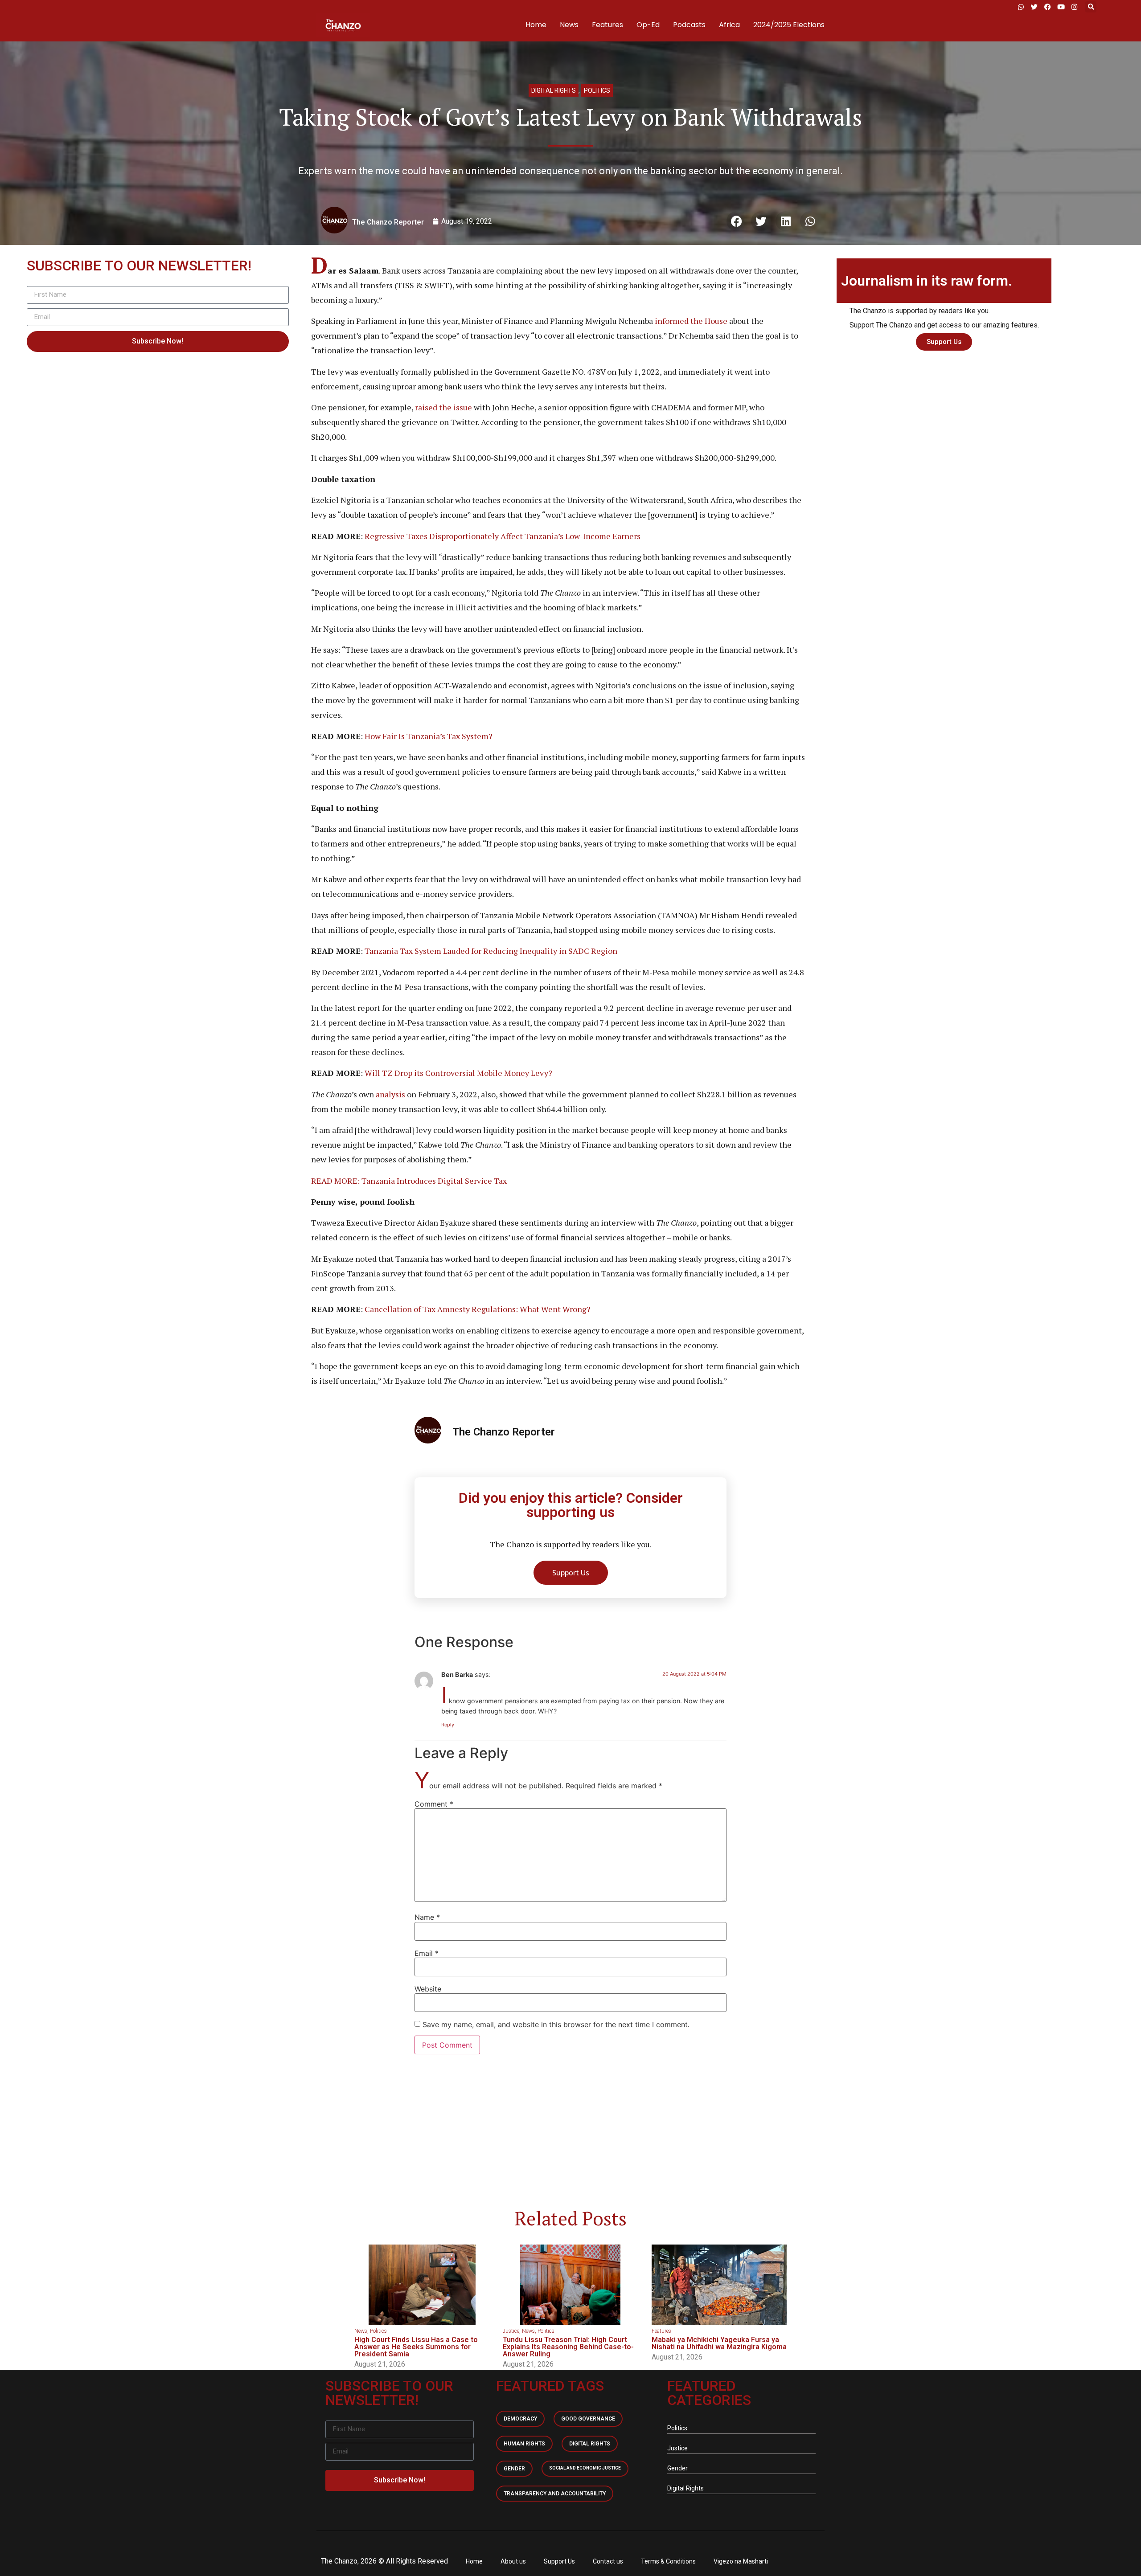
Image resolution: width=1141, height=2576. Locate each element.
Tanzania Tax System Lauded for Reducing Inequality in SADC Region (491, 951)
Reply (448, 1725)
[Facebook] (1047, 7)
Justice (511, 2331)
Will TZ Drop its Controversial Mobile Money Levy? (458, 1073)
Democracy (520, 2419)
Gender (514, 2469)
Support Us (559, 2561)
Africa (729, 25)
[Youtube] (1061, 7)
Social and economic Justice (585, 2468)
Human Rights (524, 2444)
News (569, 25)
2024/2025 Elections (789, 25)
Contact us (608, 2561)
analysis (390, 1094)
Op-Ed (648, 25)
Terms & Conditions (668, 2561)
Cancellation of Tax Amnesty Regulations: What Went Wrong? (478, 1309)
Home (536, 25)
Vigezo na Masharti (741, 2561)
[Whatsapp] (1021, 7)
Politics (597, 90)
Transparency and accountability (555, 2494)
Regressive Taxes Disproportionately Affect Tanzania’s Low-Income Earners (503, 536)
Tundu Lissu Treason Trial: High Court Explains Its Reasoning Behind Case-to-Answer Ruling (568, 2347)
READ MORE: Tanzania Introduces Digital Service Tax (409, 1181)
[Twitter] (1034, 7)
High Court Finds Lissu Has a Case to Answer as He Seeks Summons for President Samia (416, 2347)
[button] (1091, 7)
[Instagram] (1074, 7)
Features (607, 25)
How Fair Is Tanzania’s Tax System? (429, 736)
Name (427, 1917)
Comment (434, 1804)
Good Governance (588, 2419)
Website (428, 1989)
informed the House (691, 321)
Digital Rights (554, 90)
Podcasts (689, 25)
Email (427, 1953)
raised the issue (443, 407)
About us (513, 2561)
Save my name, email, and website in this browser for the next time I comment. (556, 2024)
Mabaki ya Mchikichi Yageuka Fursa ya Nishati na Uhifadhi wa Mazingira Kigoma (719, 2343)
